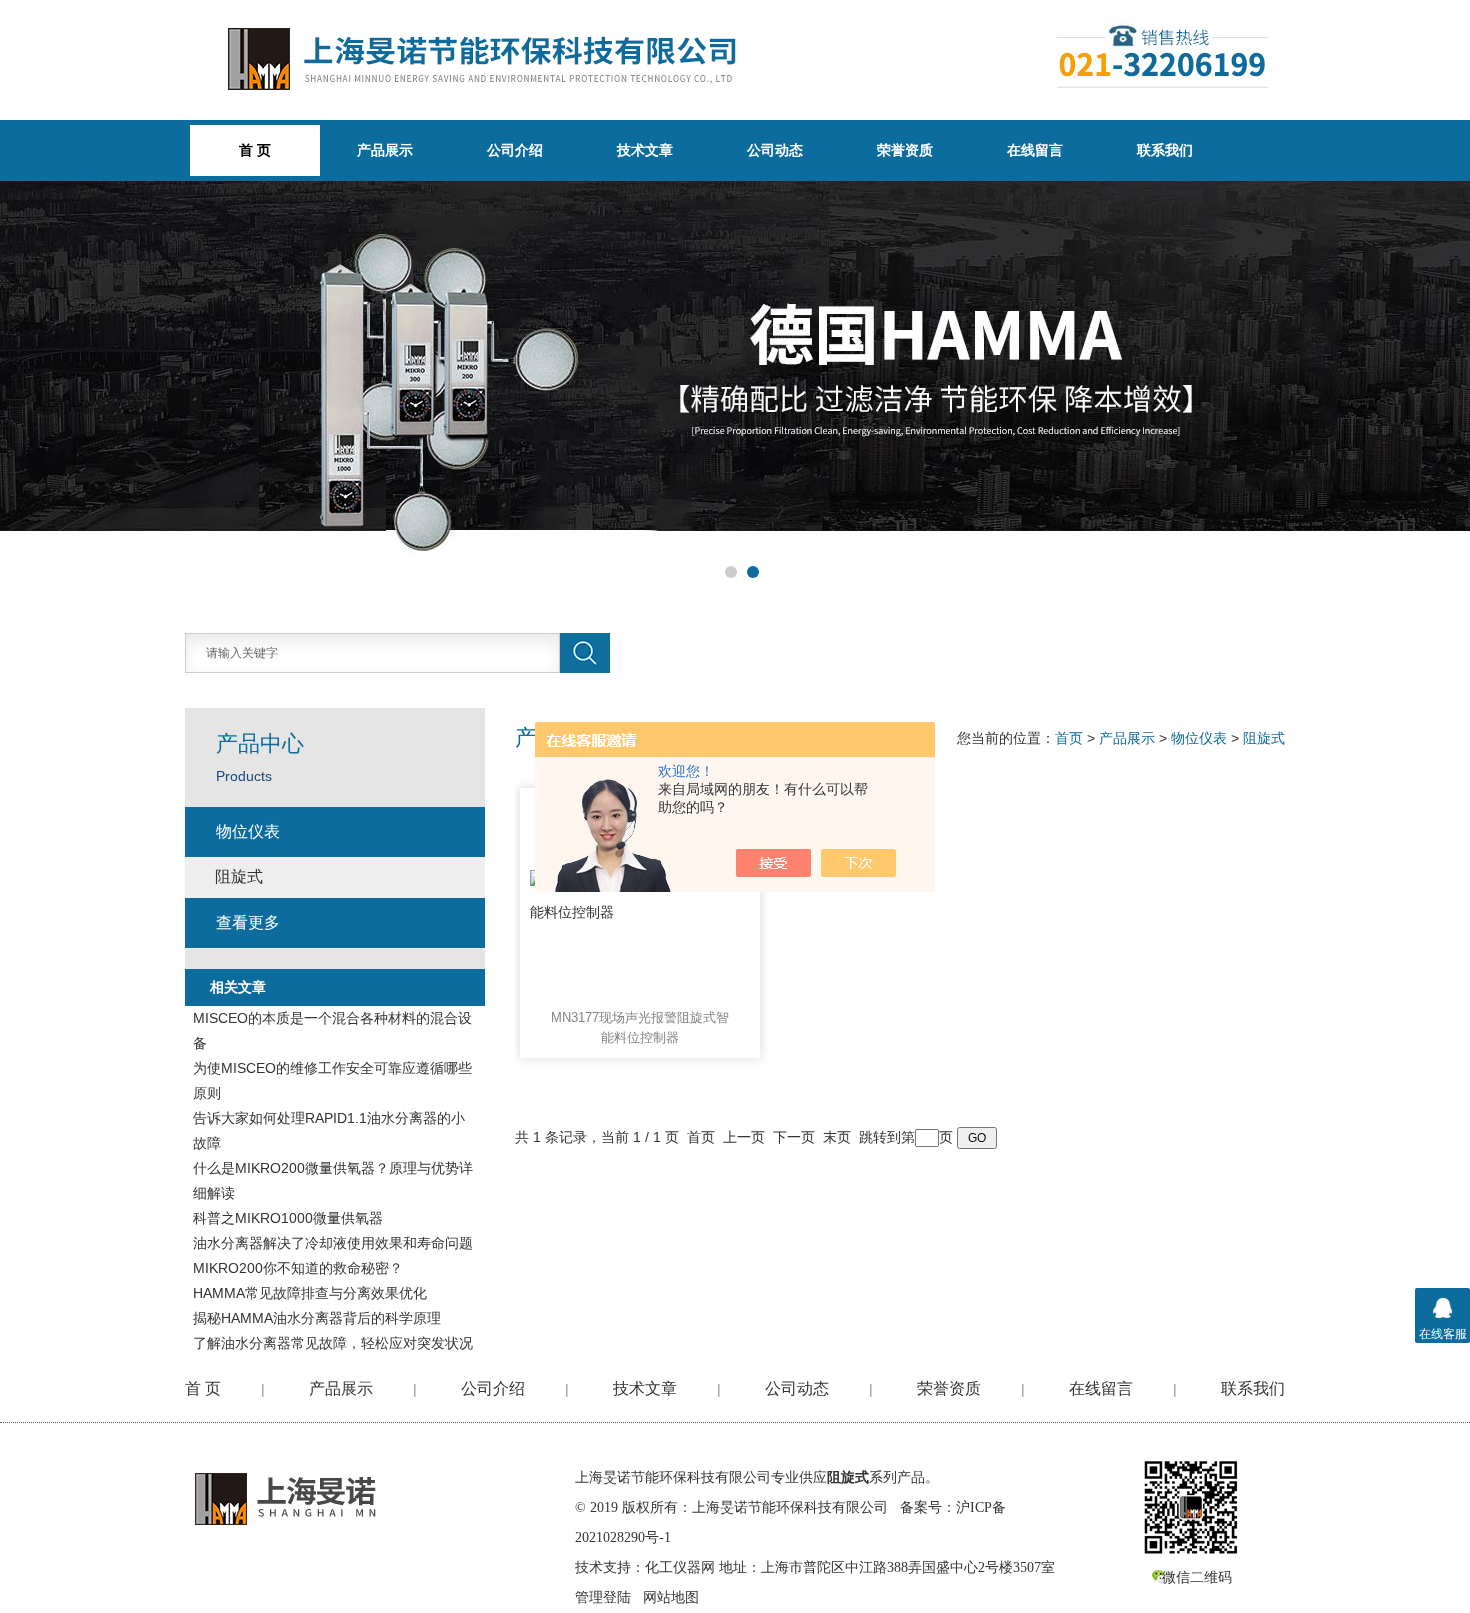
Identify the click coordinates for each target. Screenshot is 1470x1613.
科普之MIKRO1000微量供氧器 (288, 1218)
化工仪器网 (680, 1567)
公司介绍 (515, 150)
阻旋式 (1264, 738)
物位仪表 (1199, 738)
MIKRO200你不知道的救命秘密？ (298, 1268)
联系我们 (1165, 150)
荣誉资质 (905, 150)
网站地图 (671, 1597)
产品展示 (385, 150)
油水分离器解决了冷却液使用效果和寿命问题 (333, 1243)
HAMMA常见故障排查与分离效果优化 (310, 1293)
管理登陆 (603, 1597)
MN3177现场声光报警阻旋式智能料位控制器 (640, 1027)
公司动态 (775, 150)
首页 (1069, 738)
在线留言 (1035, 150)
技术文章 (645, 150)
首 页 (203, 1388)
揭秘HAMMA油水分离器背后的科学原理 (317, 1318)
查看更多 (248, 922)
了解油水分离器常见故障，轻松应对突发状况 (333, 1343)
